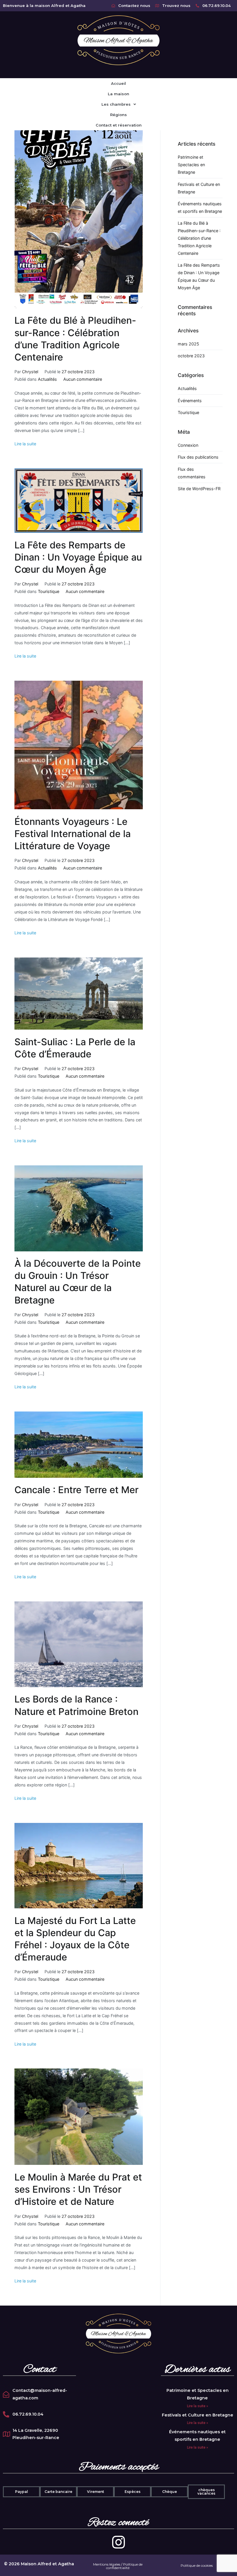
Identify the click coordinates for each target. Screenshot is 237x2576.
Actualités (47, 379)
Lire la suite (25, 444)
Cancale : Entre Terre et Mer (76, 1490)
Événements (190, 401)
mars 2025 (188, 344)
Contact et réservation (119, 125)
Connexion (188, 445)
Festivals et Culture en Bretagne (199, 188)
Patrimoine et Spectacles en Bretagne (191, 165)
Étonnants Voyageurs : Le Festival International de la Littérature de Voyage (73, 834)
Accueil (118, 83)
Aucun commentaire (83, 379)
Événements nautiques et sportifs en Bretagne (200, 207)
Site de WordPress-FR (199, 489)
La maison (118, 94)
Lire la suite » (198, 2406)
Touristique (49, 591)
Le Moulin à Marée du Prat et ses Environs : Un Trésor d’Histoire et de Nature (78, 2189)
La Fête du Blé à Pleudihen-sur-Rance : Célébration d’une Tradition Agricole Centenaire (199, 238)
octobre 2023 (191, 356)
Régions (118, 115)
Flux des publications (198, 457)
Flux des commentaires (192, 473)
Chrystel (30, 372)
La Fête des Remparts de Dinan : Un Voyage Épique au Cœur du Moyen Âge (78, 557)
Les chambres (116, 104)
